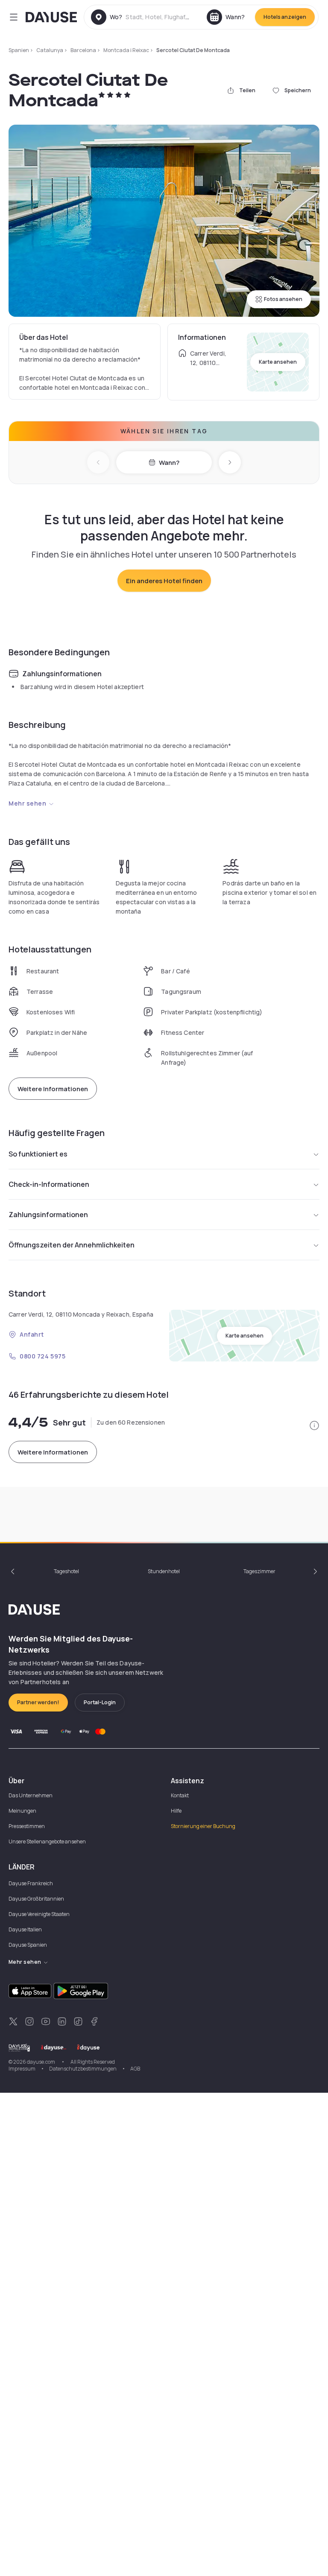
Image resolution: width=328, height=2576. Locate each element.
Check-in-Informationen (49, 1184)
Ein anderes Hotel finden (164, 581)
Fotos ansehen (283, 299)
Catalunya (50, 50)
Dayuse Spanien (28, 1945)
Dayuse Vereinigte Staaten (39, 1914)
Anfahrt (32, 1334)
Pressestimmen (27, 1826)
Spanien (19, 50)
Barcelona (83, 50)
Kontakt (180, 1795)
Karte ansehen (278, 362)
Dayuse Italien (25, 1929)
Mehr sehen (28, 803)
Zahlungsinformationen (48, 1215)
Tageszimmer (259, 1571)
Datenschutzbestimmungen (83, 2069)
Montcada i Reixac (126, 50)
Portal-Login (100, 1702)
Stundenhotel (164, 1571)
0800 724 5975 (42, 1356)
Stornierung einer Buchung (203, 1826)
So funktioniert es (38, 1154)
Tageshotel (66, 1571)
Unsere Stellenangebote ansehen (47, 1841)
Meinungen (22, 1811)
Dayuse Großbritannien (36, 1899)
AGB (135, 2069)
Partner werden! (38, 1702)
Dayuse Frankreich (31, 1883)
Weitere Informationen (53, 1089)
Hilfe (176, 1811)
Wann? (169, 463)
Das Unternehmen (31, 1795)
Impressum (22, 2069)
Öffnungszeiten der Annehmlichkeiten (72, 1245)
